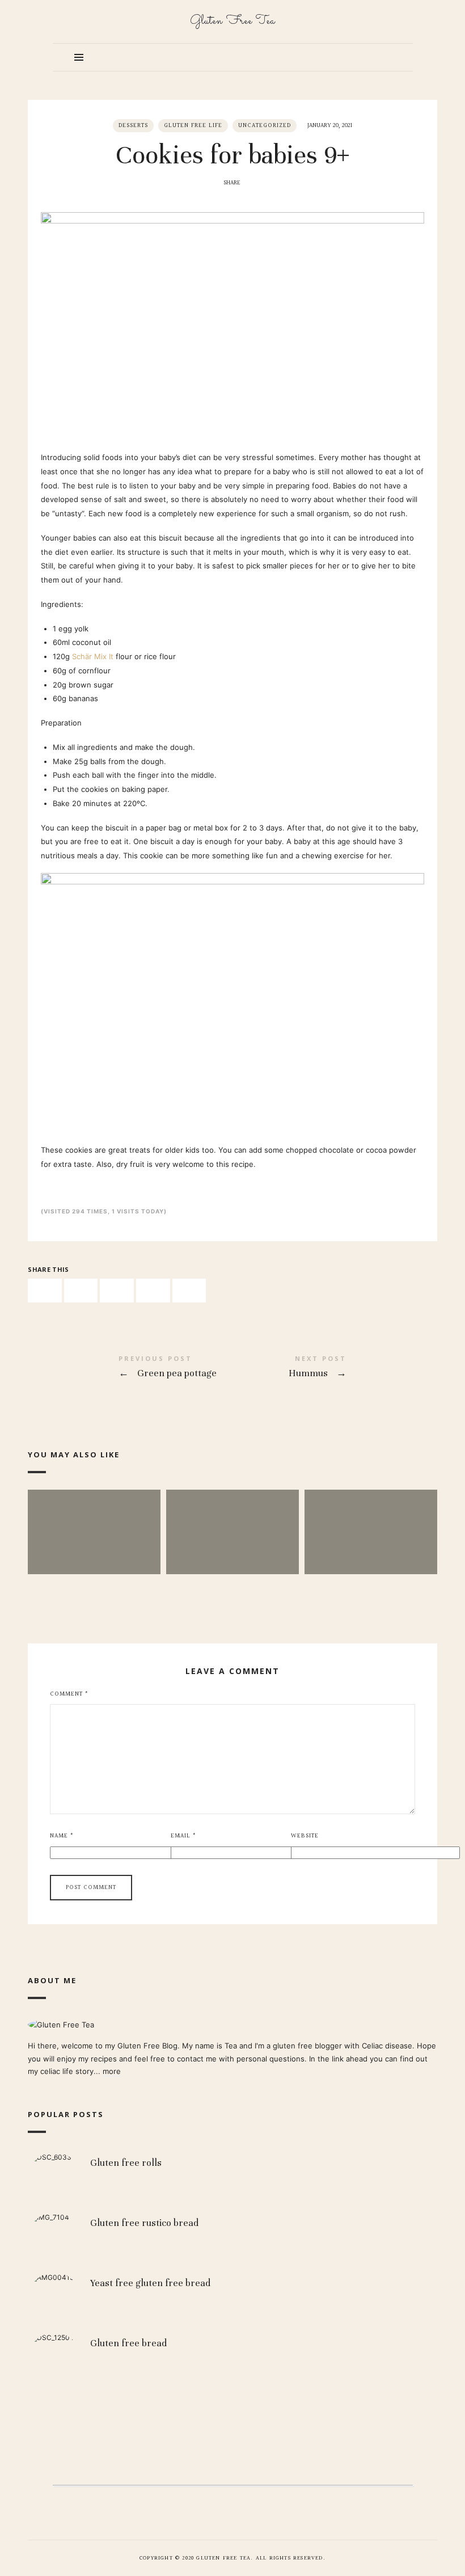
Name (62, 1836)
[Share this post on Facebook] (45, 1291)
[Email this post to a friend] (189, 1291)
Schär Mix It (93, 656)
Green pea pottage (130, 1369)
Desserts (133, 126)
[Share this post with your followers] (81, 1291)
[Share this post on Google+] (153, 1291)
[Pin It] (117, 1291)
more (112, 2071)
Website (305, 1836)
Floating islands (94, 1514)
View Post (94, 1556)
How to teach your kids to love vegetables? (371, 1515)
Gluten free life (193, 126)
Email (183, 1836)
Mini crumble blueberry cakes (232, 1514)
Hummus (335, 1369)
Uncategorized (265, 126)
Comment (69, 1694)
